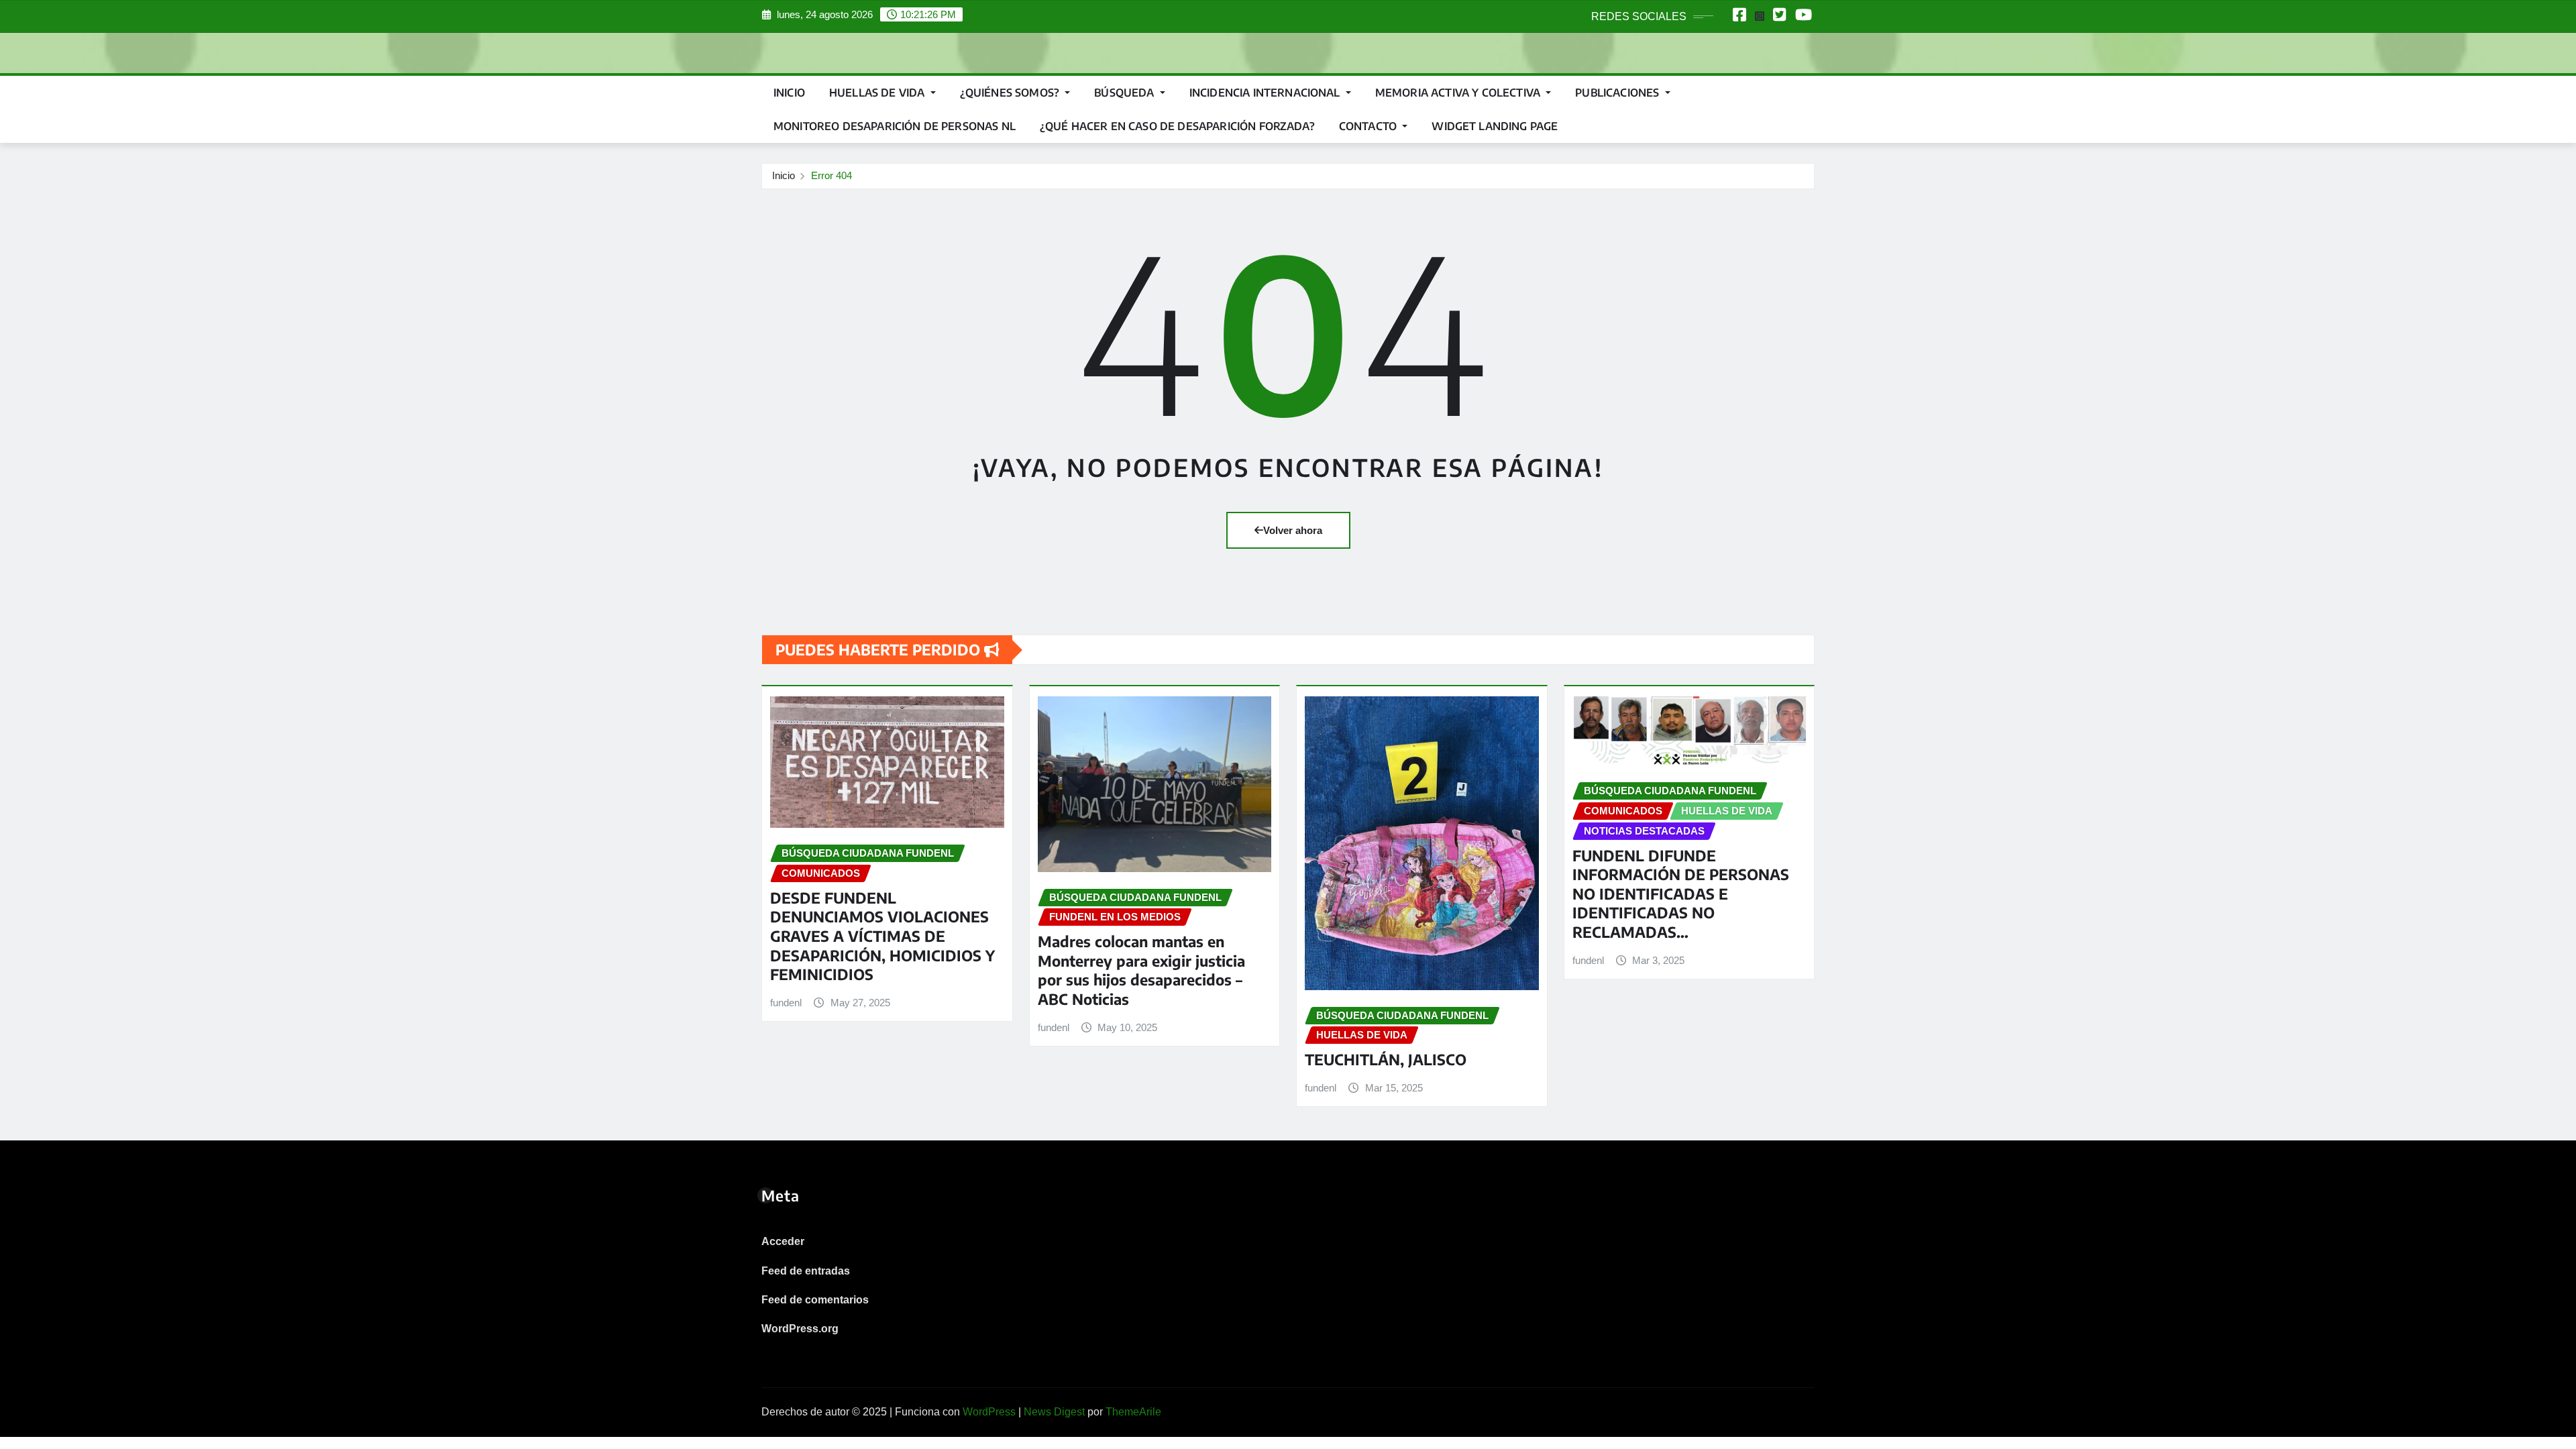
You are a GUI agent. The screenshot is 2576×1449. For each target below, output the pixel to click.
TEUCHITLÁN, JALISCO (1386, 1059)
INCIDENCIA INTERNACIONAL (1266, 93)
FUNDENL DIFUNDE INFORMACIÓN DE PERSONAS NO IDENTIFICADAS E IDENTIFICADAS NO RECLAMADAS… (1681, 894)
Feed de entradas (806, 1271)
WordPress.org (800, 1329)
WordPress (989, 1412)
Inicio (789, 93)
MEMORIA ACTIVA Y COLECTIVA (1459, 93)
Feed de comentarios (815, 1300)
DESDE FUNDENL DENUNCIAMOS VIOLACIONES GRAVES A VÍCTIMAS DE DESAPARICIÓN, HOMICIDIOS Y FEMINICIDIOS (882, 936)
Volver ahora (1293, 530)
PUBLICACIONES (1618, 93)
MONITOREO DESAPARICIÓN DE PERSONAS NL (895, 126)
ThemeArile (1133, 1412)
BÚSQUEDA (1125, 93)
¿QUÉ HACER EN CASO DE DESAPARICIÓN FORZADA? (1177, 126)
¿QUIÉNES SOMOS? (1011, 93)
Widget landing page (1495, 126)
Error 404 (831, 175)
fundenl (786, 1003)
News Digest (1054, 1412)
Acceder (783, 1241)
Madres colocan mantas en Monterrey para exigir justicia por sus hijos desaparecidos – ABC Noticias (1141, 970)
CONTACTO (1369, 126)
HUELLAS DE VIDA (878, 93)
